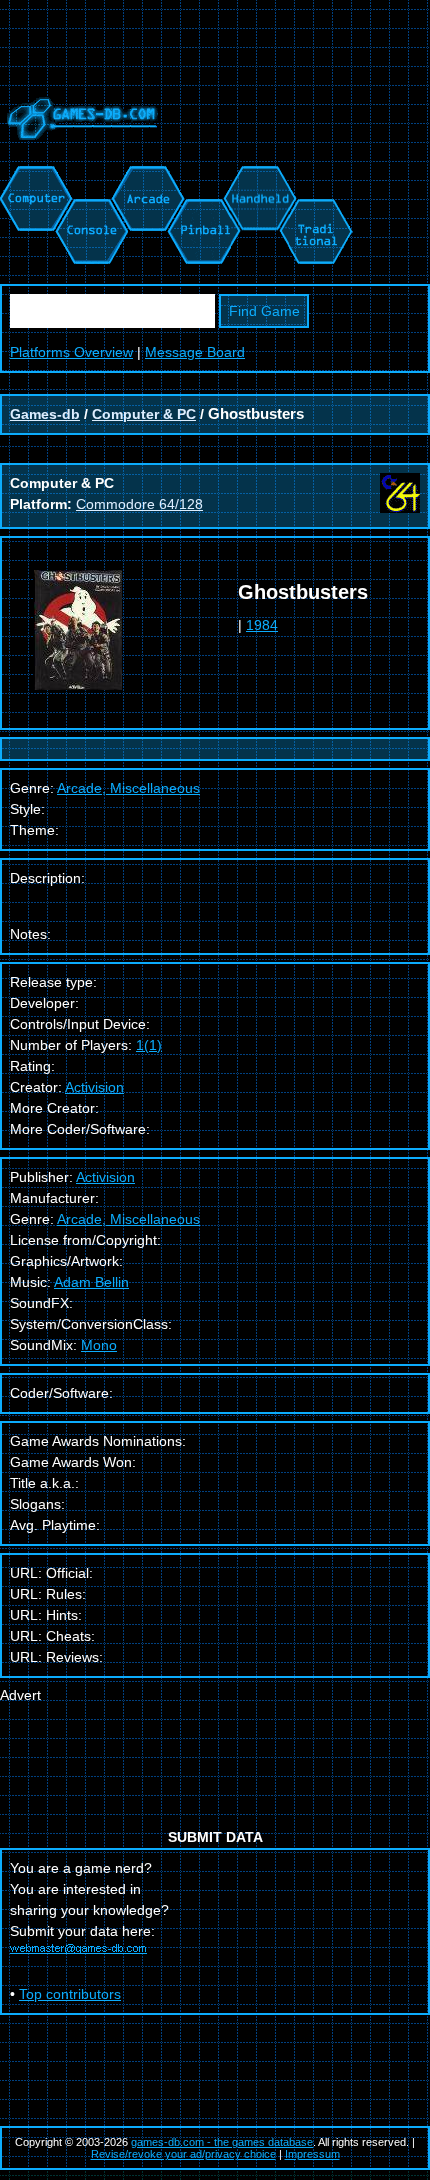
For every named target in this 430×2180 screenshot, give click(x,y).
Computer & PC (144, 414)
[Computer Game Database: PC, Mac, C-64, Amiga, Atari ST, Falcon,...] (33, 176)
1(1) (149, 1045)
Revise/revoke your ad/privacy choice (183, 2154)
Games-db (45, 414)
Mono (99, 1345)
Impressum (312, 2154)
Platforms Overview (71, 352)
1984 (262, 625)
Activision (94, 1087)
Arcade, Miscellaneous (128, 1219)
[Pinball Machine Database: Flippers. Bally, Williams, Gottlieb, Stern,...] (202, 176)
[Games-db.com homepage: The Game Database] (79, 155)
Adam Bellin (91, 1282)
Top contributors (70, 1994)
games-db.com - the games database (222, 2142)
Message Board (195, 352)
